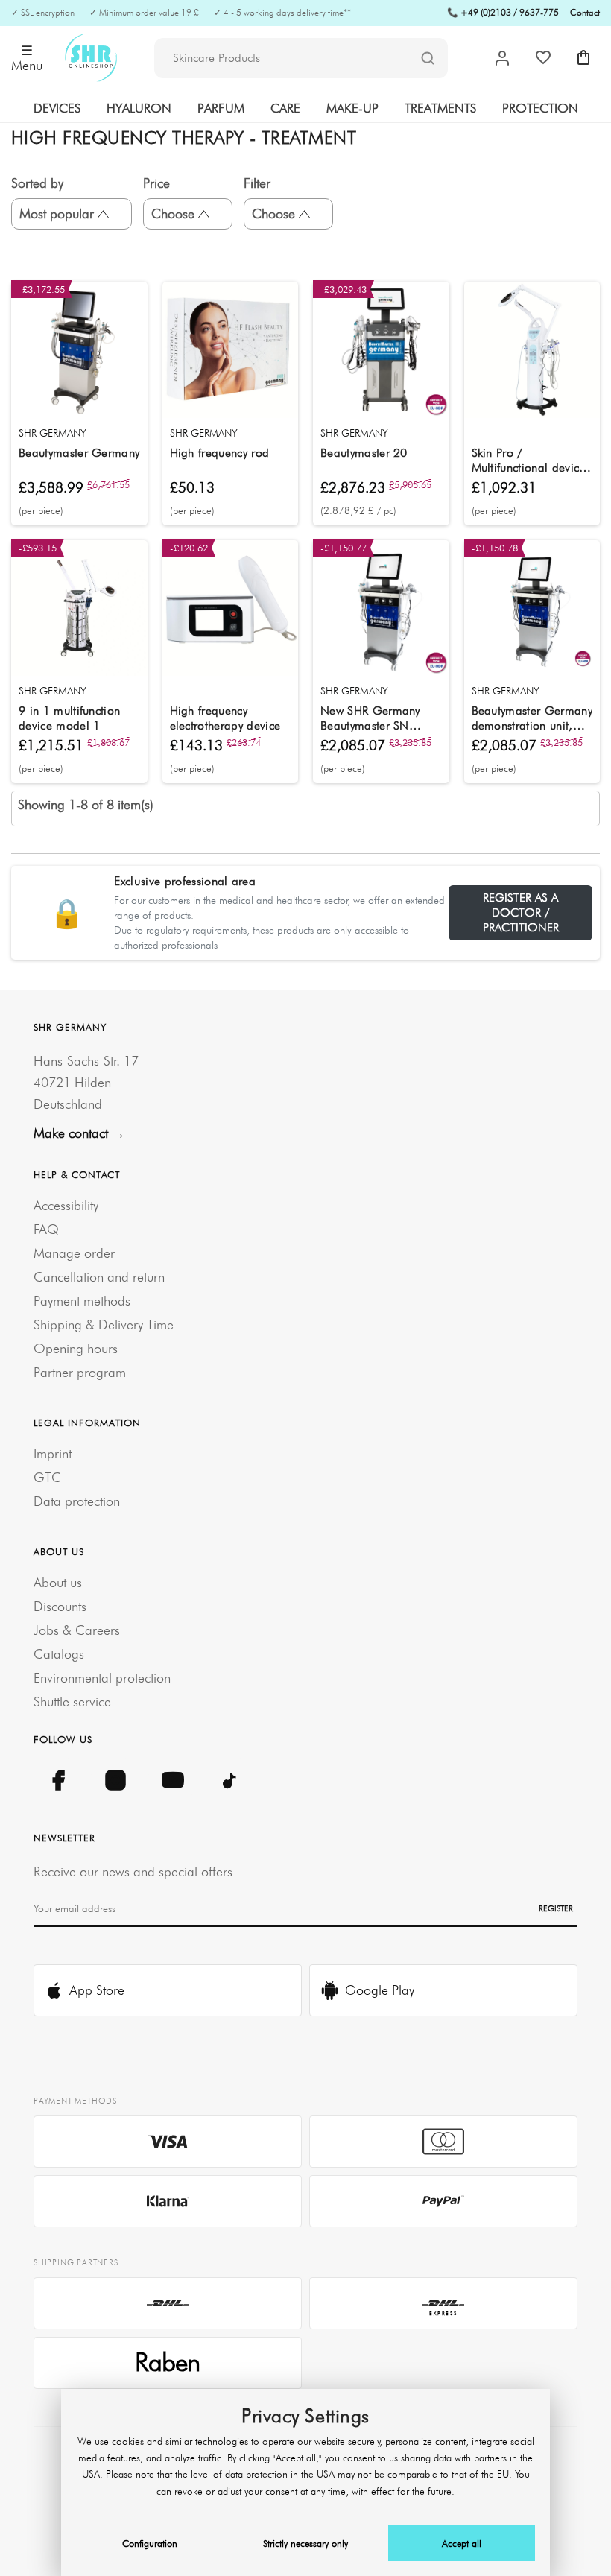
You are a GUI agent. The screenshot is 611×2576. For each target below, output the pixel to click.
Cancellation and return (99, 1277)
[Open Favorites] (543, 57)
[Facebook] (58, 1780)
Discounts (60, 1606)
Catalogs (59, 1654)
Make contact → (79, 1133)
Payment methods (82, 1301)
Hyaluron (139, 108)
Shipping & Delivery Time (104, 1325)
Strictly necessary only (305, 2543)
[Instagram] (115, 1780)
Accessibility (66, 1205)
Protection (540, 108)
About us (58, 1582)
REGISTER (556, 1908)
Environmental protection (102, 1678)
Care (285, 108)
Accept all (462, 2543)
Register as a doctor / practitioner (521, 912)
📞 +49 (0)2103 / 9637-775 (503, 12)
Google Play (380, 1990)
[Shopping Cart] (583, 57)
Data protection (77, 1501)
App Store (97, 1990)
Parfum (221, 108)
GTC (47, 1477)
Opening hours (76, 1348)
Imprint (53, 1453)
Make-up (352, 108)
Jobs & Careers (77, 1630)
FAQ (46, 1229)
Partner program (80, 1372)
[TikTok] (230, 1780)
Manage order (74, 1253)
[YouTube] (172, 1780)
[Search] (428, 59)
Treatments (440, 108)
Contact (585, 12)
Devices (57, 108)
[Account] (502, 58)
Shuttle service (72, 1702)
